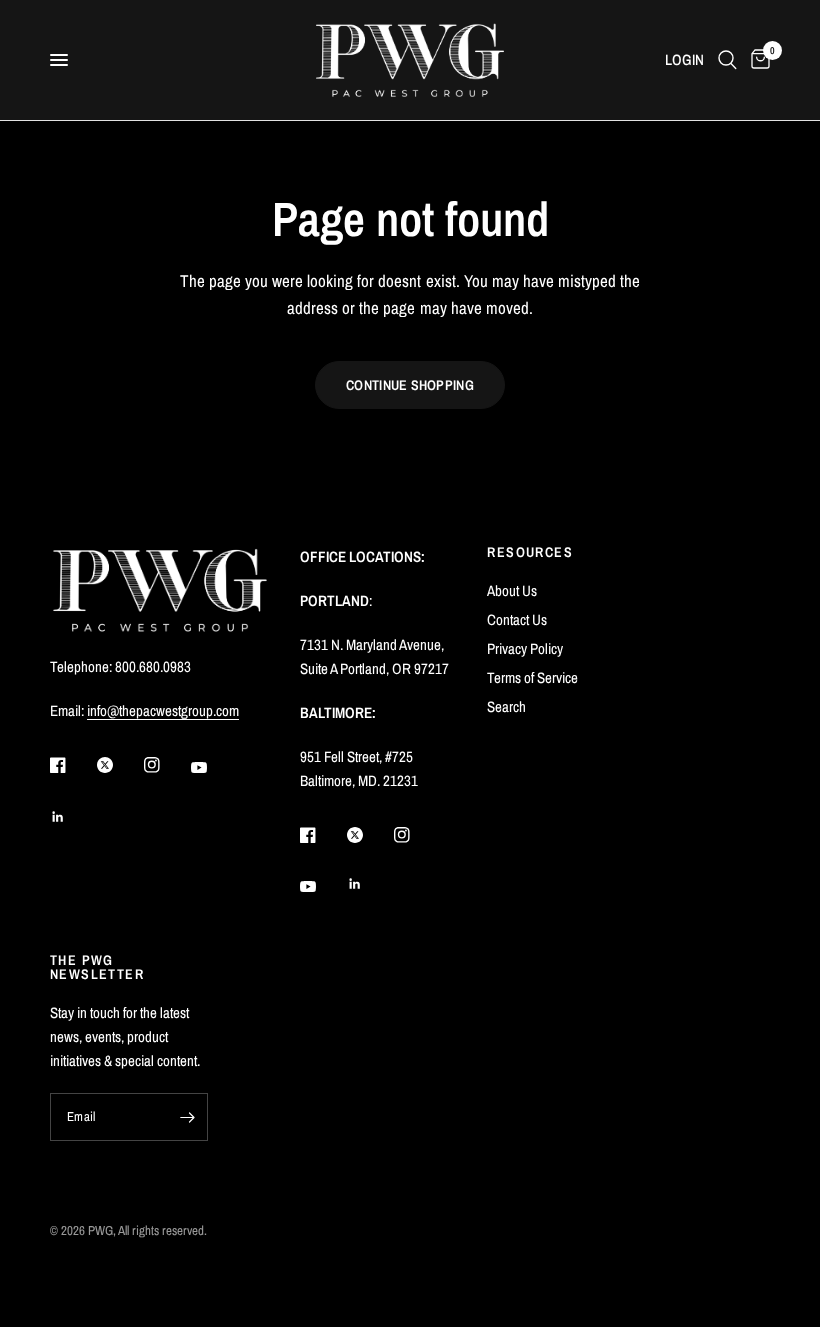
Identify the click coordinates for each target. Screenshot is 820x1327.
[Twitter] (119, 765)
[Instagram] (166, 765)
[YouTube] (213, 768)
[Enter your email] (188, 1117)
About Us (512, 590)
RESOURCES (530, 552)
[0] (757, 60)
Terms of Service (532, 677)
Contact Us (517, 619)
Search (506, 706)
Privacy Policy (525, 648)
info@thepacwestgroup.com (163, 710)
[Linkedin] (72, 817)
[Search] (727, 60)
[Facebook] (72, 765)
